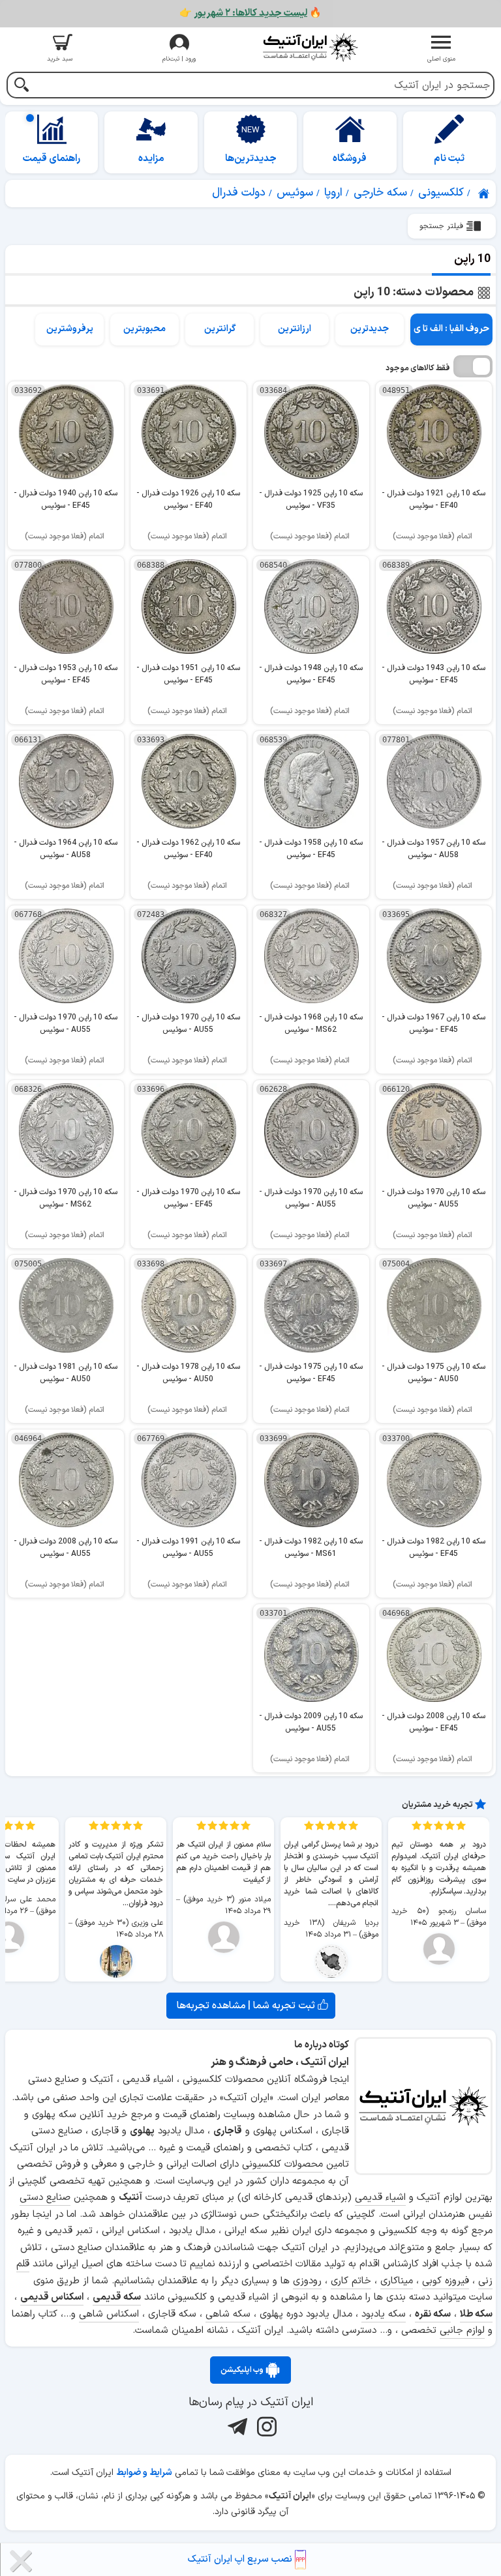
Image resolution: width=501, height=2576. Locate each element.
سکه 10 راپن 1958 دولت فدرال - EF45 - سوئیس (311, 849)
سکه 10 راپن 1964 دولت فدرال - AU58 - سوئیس (66, 849)
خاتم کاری (351, 2281)
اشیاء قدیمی (380, 2198)
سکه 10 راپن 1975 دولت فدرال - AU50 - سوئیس (433, 1373)
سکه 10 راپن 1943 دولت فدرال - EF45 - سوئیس (433, 674)
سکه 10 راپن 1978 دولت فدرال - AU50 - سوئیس (188, 1373)
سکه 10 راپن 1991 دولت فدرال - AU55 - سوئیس (188, 1548)
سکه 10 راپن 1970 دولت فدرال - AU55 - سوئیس (188, 1024)
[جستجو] (21, 86)
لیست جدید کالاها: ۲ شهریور (250, 13)
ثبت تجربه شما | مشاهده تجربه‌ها (247, 2006)
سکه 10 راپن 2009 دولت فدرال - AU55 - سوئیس (311, 1722)
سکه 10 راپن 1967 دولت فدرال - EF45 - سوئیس (433, 1024)
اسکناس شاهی (109, 2314)
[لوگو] (311, 47)
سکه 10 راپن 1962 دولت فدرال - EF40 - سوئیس (188, 849)
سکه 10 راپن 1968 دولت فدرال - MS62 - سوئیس (311, 1024)
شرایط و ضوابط (144, 2473)
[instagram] (265, 2427)
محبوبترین (144, 329)
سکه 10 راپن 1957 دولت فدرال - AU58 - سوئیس (433, 849)
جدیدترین (370, 329)
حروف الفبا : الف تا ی (451, 329)
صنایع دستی (45, 2198)
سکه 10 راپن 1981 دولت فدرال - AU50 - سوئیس (66, 1373)
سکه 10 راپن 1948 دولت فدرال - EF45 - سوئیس (311, 674)
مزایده (151, 159)
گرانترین (220, 329)
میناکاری (397, 2281)
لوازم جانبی (462, 2331)
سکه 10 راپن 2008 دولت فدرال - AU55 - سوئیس (66, 1548)
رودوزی (307, 2281)
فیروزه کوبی (446, 2281)
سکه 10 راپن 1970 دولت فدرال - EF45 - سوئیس (188, 1198)
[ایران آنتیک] (485, 194)
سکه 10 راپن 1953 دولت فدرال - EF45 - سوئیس (66, 674)
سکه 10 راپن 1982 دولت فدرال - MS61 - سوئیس (311, 1548)
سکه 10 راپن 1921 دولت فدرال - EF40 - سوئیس (433, 500)
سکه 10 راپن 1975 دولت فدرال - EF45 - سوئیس (311, 1373)
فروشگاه (350, 159)
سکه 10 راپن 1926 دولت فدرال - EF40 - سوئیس (188, 500)
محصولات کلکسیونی (282, 2164)
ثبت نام (449, 159)
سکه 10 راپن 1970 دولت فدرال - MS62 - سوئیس (66, 1198)
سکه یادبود (384, 2314)
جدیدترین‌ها (251, 159)
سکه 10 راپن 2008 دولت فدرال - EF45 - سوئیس (433, 1722)
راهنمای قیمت (52, 159)
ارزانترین (295, 329)
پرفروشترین (70, 329)
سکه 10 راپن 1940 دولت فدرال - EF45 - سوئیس (66, 500)
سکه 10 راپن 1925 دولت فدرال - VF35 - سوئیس (311, 500)
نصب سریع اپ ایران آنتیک (241, 2559)
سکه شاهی (228, 2314)
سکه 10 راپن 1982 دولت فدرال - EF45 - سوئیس (433, 1548)
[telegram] (236, 2427)
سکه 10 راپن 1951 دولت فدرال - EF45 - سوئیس (188, 674)
